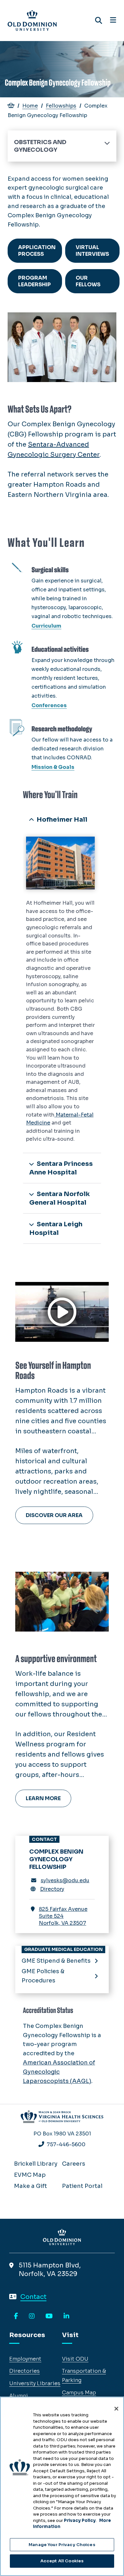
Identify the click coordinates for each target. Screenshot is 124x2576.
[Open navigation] (113, 20)
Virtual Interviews (92, 251)
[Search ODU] (99, 21)
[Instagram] (32, 2316)
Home (30, 106)
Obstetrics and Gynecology (40, 146)
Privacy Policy (80, 2520)
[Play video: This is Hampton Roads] (62, 1312)
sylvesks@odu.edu (65, 1880)
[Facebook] (16, 2316)
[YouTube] (49, 2316)
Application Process (37, 251)
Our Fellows (88, 281)
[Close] (116, 2409)
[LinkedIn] (66, 2316)
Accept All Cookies (62, 2561)
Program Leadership (34, 281)
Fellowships (61, 106)
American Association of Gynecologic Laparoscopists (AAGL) (59, 2072)
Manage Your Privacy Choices (62, 2545)
